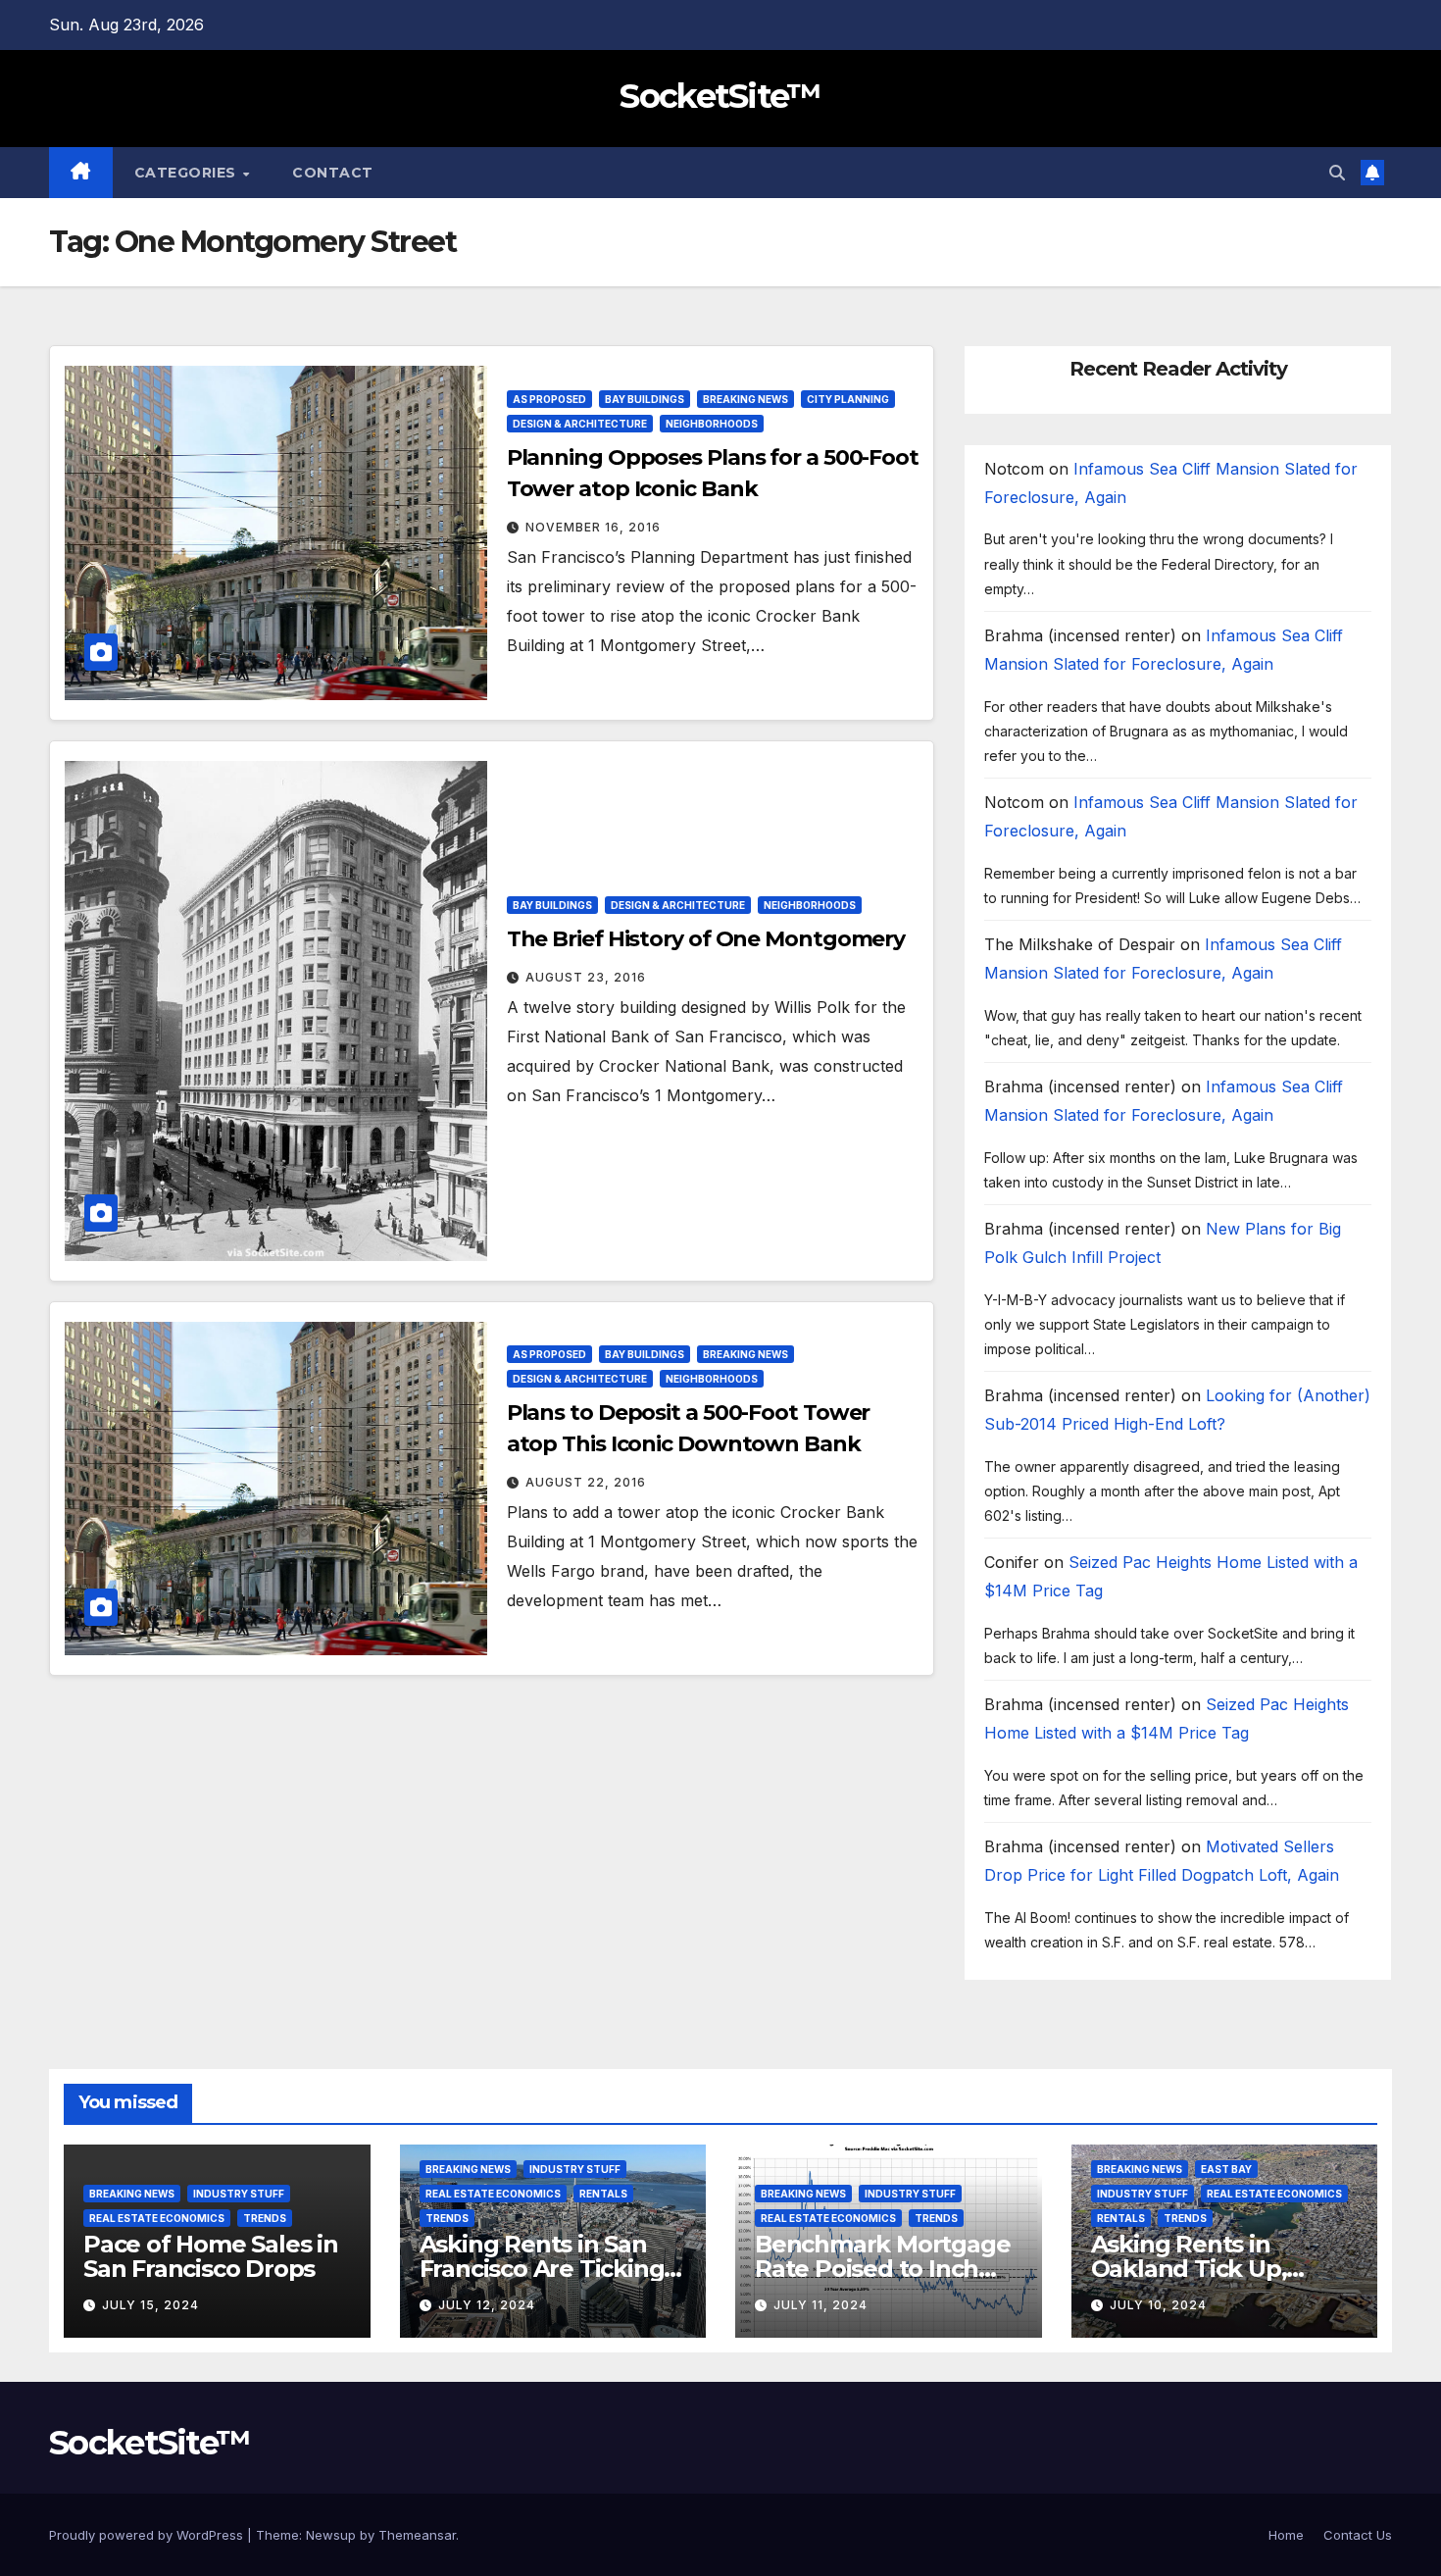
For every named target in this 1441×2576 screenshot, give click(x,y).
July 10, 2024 (1158, 2305)
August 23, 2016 (586, 977)
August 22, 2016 (586, 1482)
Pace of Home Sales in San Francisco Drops (211, 2256)
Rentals (603, 2194)
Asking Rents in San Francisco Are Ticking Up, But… (542, 2269)
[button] (1337, 173)
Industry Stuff (239, 2194)
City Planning (848, 399)
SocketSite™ (720, 96)
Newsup (331, 2535)
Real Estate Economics (157, 2218)
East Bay (1226, 2169)
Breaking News (745, 399)
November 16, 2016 (593, 527)
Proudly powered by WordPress (148, 2535)
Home (1286, 2535)
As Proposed (549, 399)
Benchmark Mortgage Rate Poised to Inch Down (882, 2269)
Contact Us (1358, 2535)
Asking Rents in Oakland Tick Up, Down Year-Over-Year (1214, 2269)
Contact (333, 173)
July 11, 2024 (820, 2305)
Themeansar (417, 2535)
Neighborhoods (712, 424)
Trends (265, 2218)
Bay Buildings (645, 399)
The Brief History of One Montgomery (706, 939)
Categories (188, 173)
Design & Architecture (580, 424)
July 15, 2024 (150, 2305)
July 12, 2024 (487, 2305)
